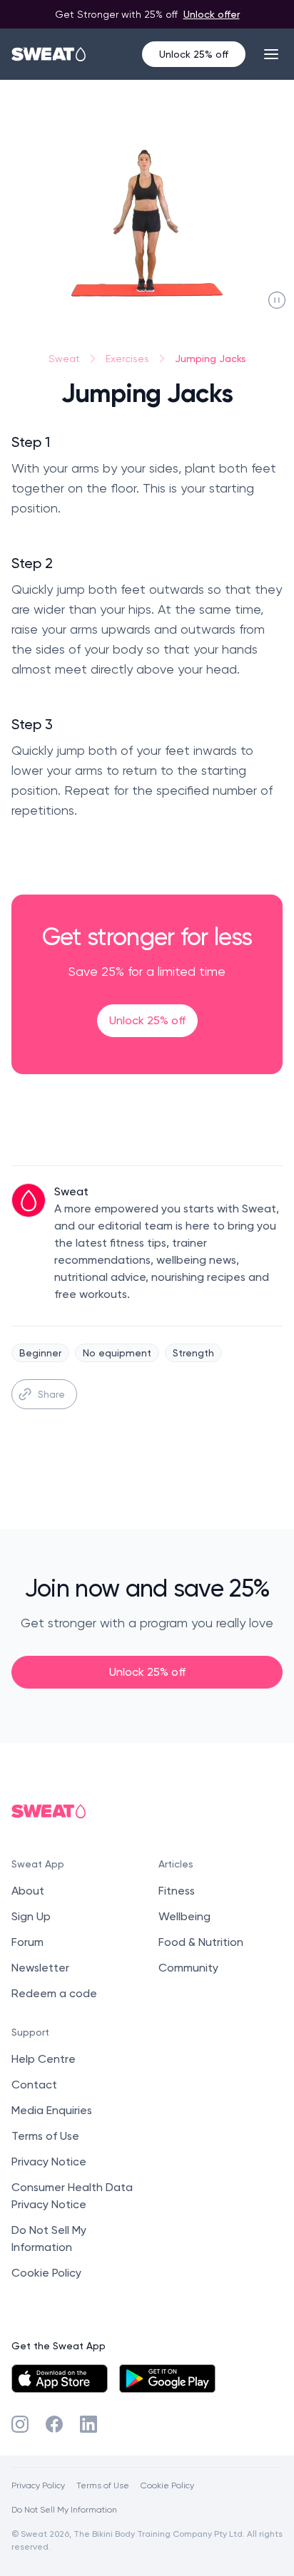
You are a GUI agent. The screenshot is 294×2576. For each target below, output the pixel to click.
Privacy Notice (49, 2162)
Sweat (64, 359)
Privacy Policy (38, 2485)
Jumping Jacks (211, 358)
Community (188, 1968)
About (28, 1891)
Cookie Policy (46, 2273)
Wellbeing (184, 1916)
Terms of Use (45, 2136)
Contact (34, 2085)
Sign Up (31, 1916)
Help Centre (44, 2059)
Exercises (127, 359)
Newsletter (40, 1968)
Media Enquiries (52, 2110)
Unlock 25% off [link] (147, 1020)
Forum (27, 1942)
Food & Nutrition (201, 1942)
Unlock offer (212, 14)
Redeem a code (54, 1993)
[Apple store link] (60, 2379)
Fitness (177, 1891)
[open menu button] (271, 54)
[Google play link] (167, 2379)
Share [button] (51, 1394)
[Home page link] (49, 54)
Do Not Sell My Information (64, 2509)
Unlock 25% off (194, 54)
